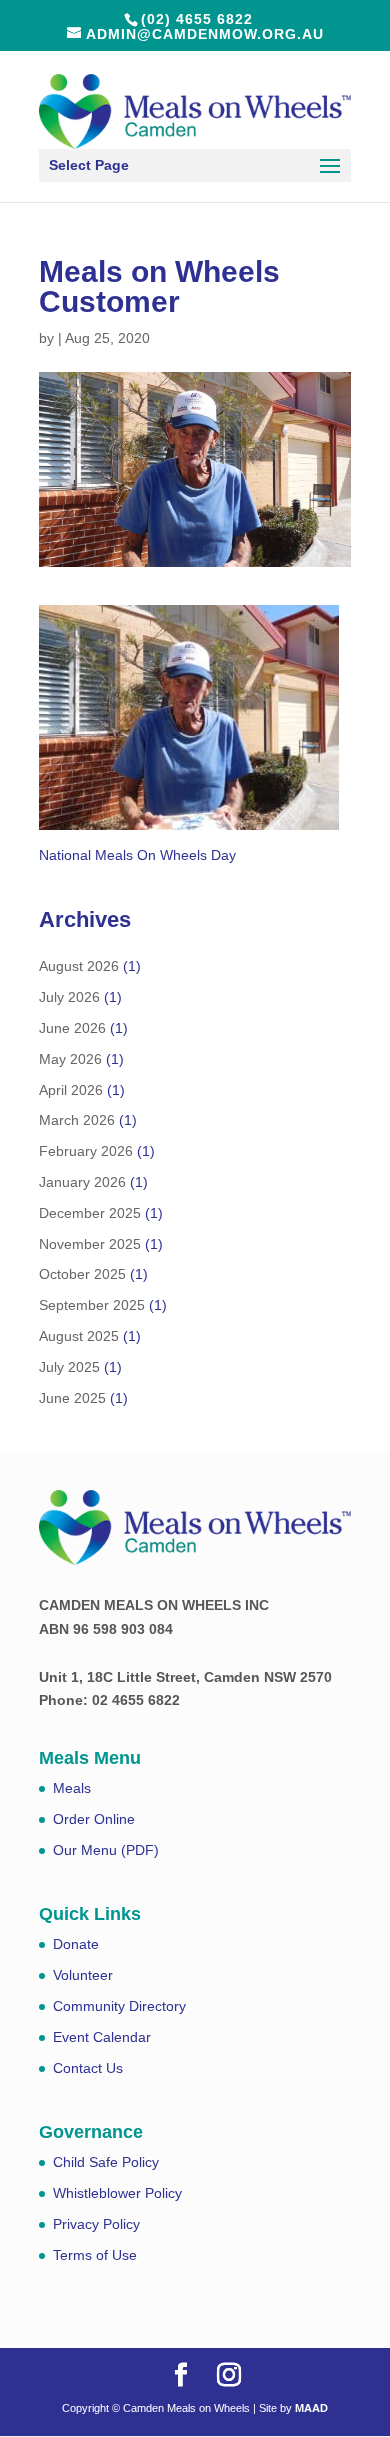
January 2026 (82, 1182)
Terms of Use (95, 2255)
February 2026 (86, 1151)
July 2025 (69, 1367)
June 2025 (72, 1398)
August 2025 (79, 1336)
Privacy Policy (96, 2224)
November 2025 (90, 1244)
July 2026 (69, 997)
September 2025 (92, 1305)
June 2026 (72, 1028)
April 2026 (71, 1090)
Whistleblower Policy (117, 2193)
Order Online (94, 1819)
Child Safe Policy (106, 2162)
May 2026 (70, 1059)
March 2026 (77, 1120)
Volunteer (83, 1975)
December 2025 (90, 1213)
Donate (76, 1944)
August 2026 (79, 966)
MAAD (311, 2408)
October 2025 (82, 1274)
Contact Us (88, 2068)
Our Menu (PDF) (106, 1850)
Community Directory (119, 2006)
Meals (72, 1788)
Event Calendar (102, 2037)
